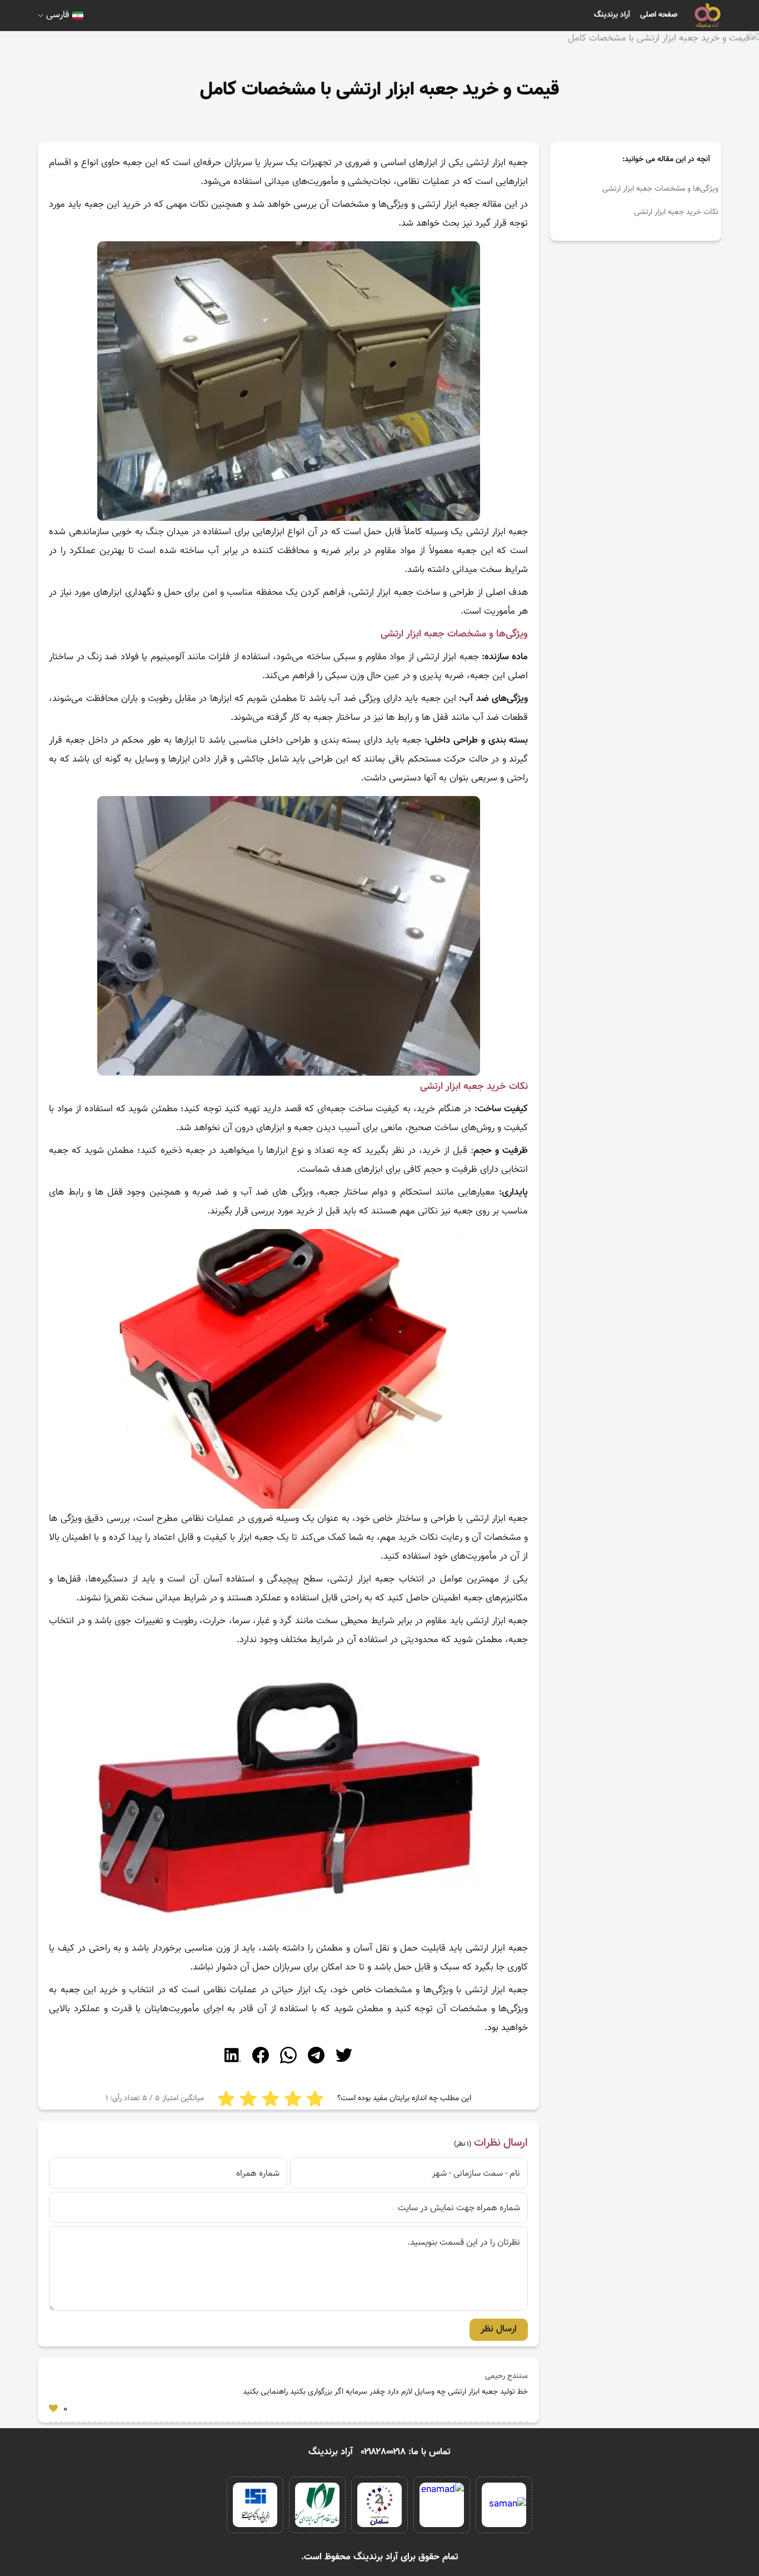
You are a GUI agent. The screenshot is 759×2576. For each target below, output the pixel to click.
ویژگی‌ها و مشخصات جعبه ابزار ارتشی (660, 189)
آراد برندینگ (612, 15)
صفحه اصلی (659, 15)
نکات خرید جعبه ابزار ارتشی (676, 212)
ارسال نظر (499, 2329)
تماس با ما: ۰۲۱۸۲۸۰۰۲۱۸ (406, 2452)
